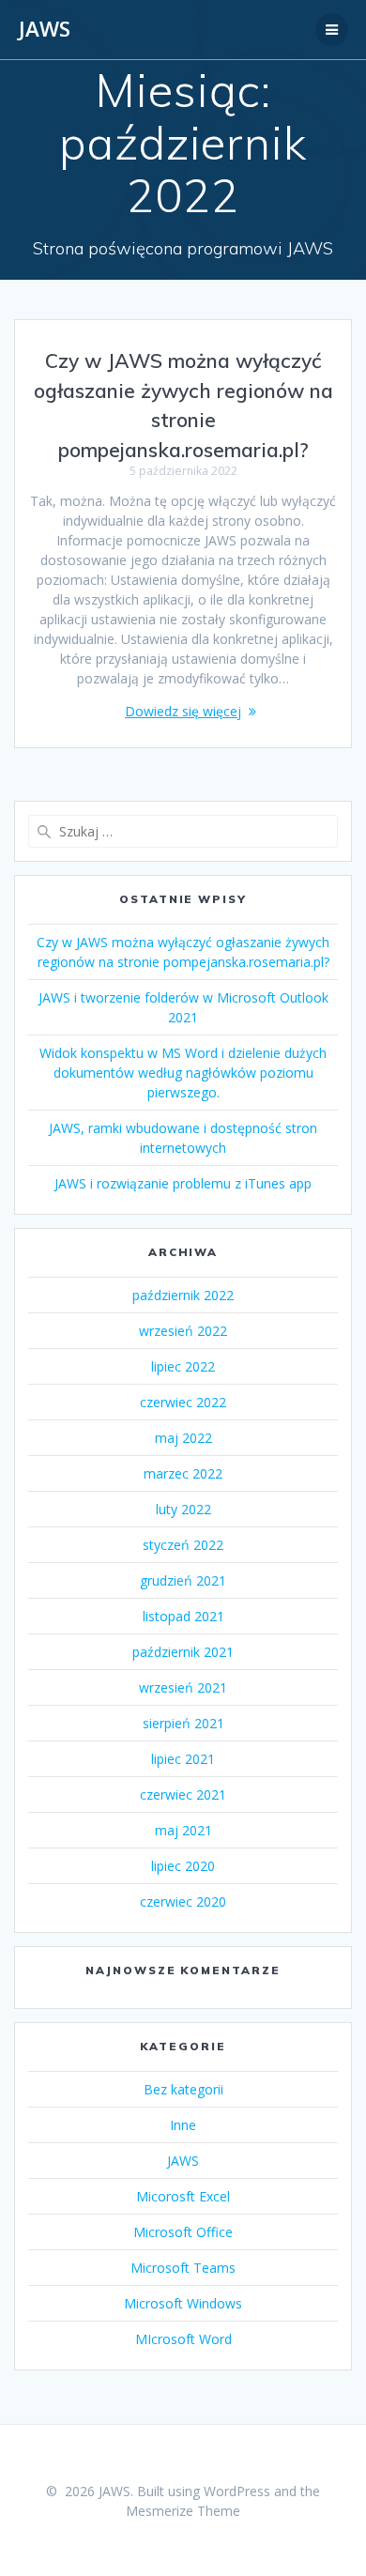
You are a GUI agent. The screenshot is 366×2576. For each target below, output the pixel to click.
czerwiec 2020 (183, 1901)
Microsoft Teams (183, 2268)
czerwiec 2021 (183, 1794)
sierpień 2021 (183, 1723)
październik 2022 (183, 1295)
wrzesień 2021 (183, 1687)
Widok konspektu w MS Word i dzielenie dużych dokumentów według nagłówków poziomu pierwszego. (183, 1073)
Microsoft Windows (183, 2303)
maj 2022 (183, 1438)
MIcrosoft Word (183, 2339)
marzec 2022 (183, 1473)
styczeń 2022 (183, 1545)
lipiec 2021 (183, 1759)
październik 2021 (183, 1652)
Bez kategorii (183, 2089)
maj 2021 (183, 1830)
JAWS (45, 29)
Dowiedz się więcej (183, 711)
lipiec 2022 (183, 1366)
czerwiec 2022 (183, 1402)
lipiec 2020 (183, 1866)
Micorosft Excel (183, 2196)
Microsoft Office (183, 2232)
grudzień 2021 (183, 1580)
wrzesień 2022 (183, 1331)
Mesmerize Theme (183, 2511)
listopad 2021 (183, 1616)
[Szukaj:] (183, 831)
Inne (183, 2125)
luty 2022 (183, 1509)
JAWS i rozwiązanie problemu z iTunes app (183, 1183)
